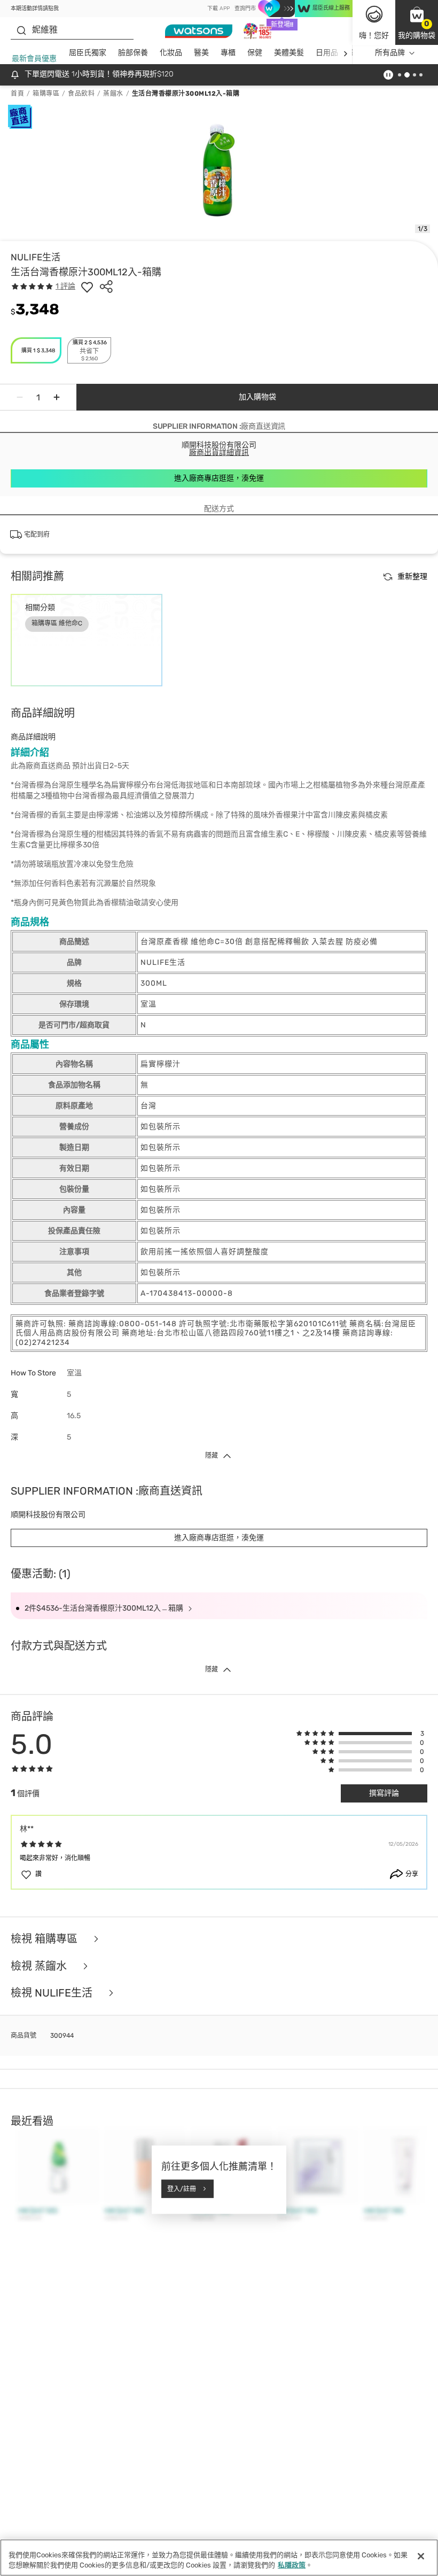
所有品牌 (390, 53)
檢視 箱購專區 (45, 1939)
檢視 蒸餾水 (40, 1966)
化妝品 (171, 53)
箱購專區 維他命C (57, 623)
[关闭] (421, 2556)
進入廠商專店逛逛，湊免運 (219, 478)
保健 (255, 53)
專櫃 (228, 53)
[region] (219, 2558)
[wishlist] (87, 287)
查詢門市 (245, 9)
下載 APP (218, 9)
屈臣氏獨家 (88, 53)
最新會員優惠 (34, 59)
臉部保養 (133, 53)
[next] (345, 53)
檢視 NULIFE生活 (53, 1993)
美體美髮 (289, 53)
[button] (417, 22)
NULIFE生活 (36, 257)
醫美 (201, 53)
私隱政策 (292, 2565)
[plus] (57, 397)
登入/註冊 (182, 2188)
